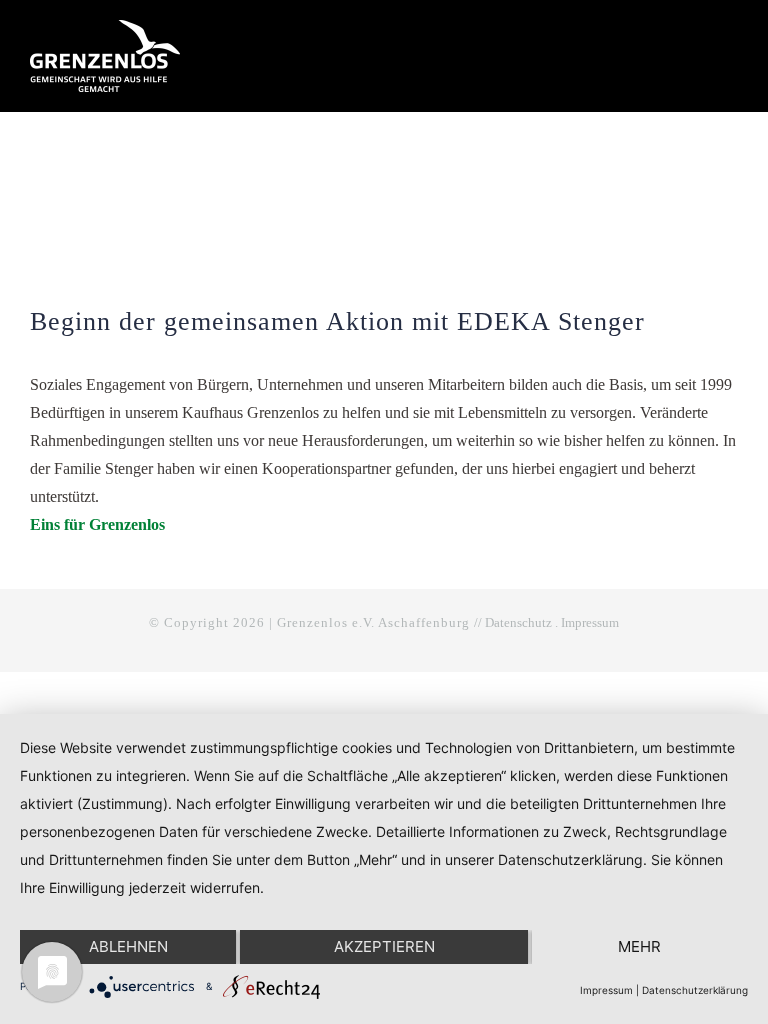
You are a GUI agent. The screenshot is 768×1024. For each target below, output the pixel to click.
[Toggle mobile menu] (730, 37)
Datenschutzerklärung (695, 990)
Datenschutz (518, 622)
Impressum (590, 622)
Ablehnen (128, 946)
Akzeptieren (384, 946)
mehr (639, 946)
